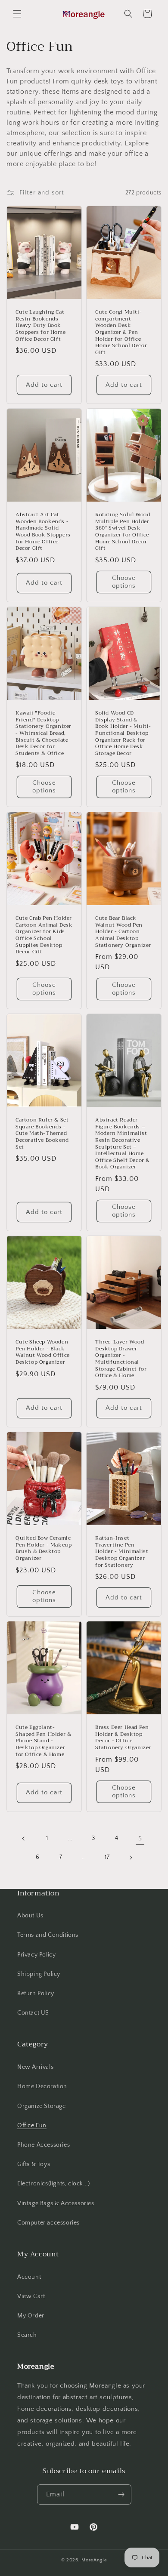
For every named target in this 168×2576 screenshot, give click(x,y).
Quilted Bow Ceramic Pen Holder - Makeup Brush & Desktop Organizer (44, 1548)
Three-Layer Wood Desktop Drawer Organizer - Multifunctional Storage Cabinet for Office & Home (121, 1359)
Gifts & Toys (34, 2164)
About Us (30, 1916)
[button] (17, 14)
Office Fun (32, 2126)
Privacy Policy (36, 1955)
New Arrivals (35, 2067)
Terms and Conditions (48, 1935)
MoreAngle (94, 2560)
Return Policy (36, 1994)
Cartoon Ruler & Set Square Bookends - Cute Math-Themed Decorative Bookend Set (42, 1134)
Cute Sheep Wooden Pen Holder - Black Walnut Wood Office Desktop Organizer (43, 1352)
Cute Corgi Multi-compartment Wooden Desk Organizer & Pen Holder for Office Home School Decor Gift (121, 332)
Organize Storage (42, 2106)
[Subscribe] (121, 2494)
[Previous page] (24, 1839)
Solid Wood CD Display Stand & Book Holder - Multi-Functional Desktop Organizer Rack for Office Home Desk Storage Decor (123, 733)
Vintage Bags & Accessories (56, 2203)
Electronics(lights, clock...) (53, 2184)
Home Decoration (42, 2086)
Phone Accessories (44, 2145)
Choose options (124, 582)
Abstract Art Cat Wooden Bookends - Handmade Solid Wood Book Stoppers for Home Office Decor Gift (43, 532)
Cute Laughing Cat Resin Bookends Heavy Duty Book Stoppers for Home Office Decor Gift (40, 326)
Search (27, 2335)
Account (29, 2277)
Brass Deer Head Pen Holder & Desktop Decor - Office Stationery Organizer (123, 1738)
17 (107, 1857)
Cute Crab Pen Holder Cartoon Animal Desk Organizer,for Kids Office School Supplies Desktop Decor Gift (44, 935)
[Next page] (131, 1858)
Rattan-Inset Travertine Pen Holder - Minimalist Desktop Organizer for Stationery (122, 1552)
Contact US (33, 2013)
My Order (31, 2316)
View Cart (31, 2296)
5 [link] (140, 1838)
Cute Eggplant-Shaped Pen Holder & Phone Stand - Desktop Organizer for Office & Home (43, 1741)
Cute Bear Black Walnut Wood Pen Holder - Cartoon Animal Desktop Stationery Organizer (123, 932)
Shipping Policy (39, 1974)
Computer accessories (48, 2223)
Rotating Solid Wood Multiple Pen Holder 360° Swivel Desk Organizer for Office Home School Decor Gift (123, 532)
